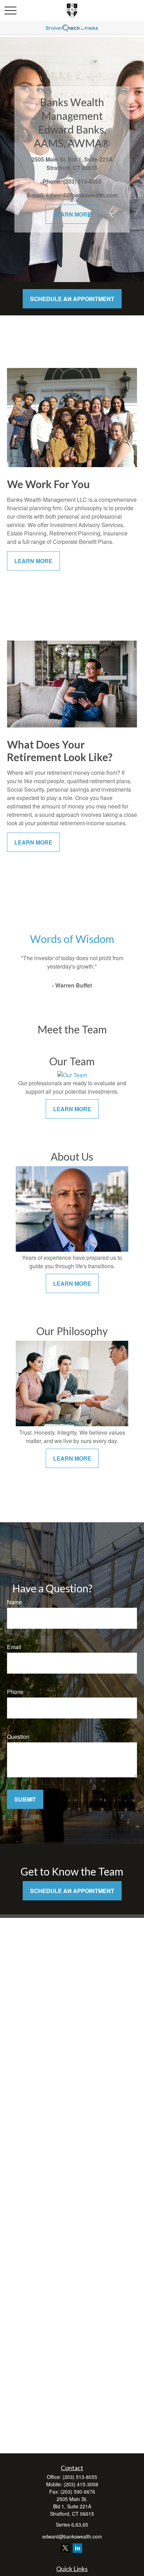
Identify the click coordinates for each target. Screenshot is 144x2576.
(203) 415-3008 (81, 2484)
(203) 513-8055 (80, 2477)
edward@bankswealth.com (72, 2536)
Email (14, 1647)
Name (15, 1602)
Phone (15, 1692)
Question (18, 1737)
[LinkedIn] (77, 2548)
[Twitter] (65, 2548)
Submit (25, 1799)
